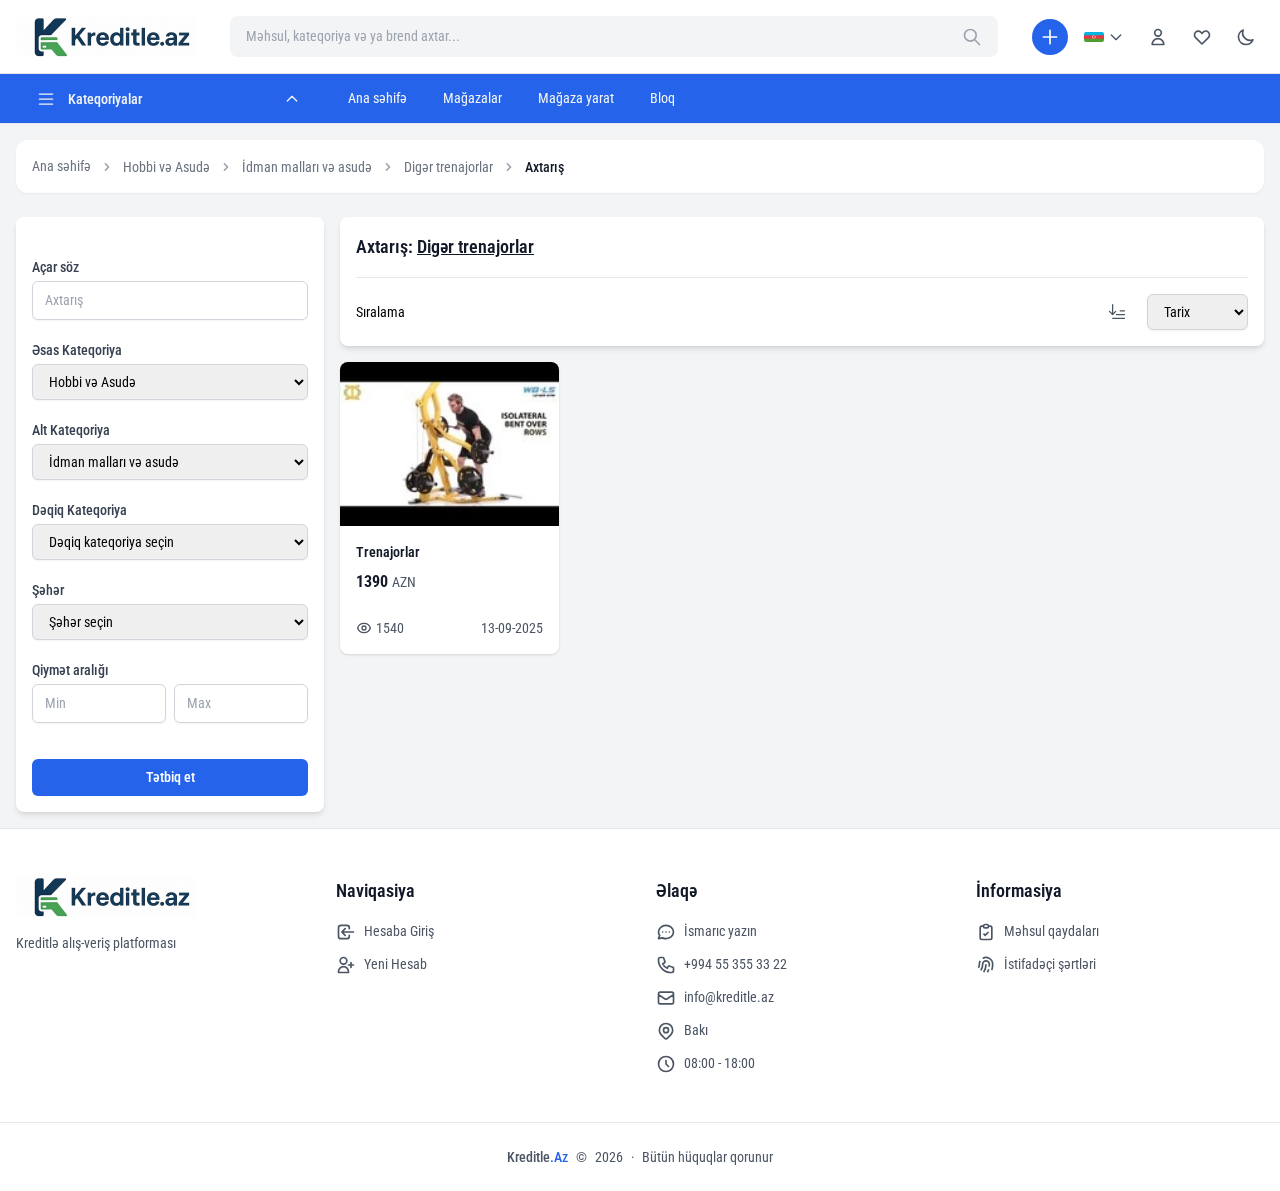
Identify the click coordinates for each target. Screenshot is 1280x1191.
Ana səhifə (377, 98)
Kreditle (537, 1157)
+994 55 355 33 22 (735, 964)
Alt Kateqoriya (71, 430)
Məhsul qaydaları (1051, 931)
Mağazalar (472, 98)
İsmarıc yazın (720, 931)
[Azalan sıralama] (1117, 312)
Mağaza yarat (576, 98)
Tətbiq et (170, 777)
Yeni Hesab (395, 964)
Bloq (662, 98)
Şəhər (48, 590)
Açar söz (55, 267)
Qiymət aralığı (70, 670)
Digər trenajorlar (448, 167)
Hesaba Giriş (399, 931)
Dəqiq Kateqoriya (79, 510)
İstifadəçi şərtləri (1050, 964)
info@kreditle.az (729, 997)
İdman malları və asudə (307, 167)
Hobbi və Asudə (166, 167)
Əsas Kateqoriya (77, 350)
